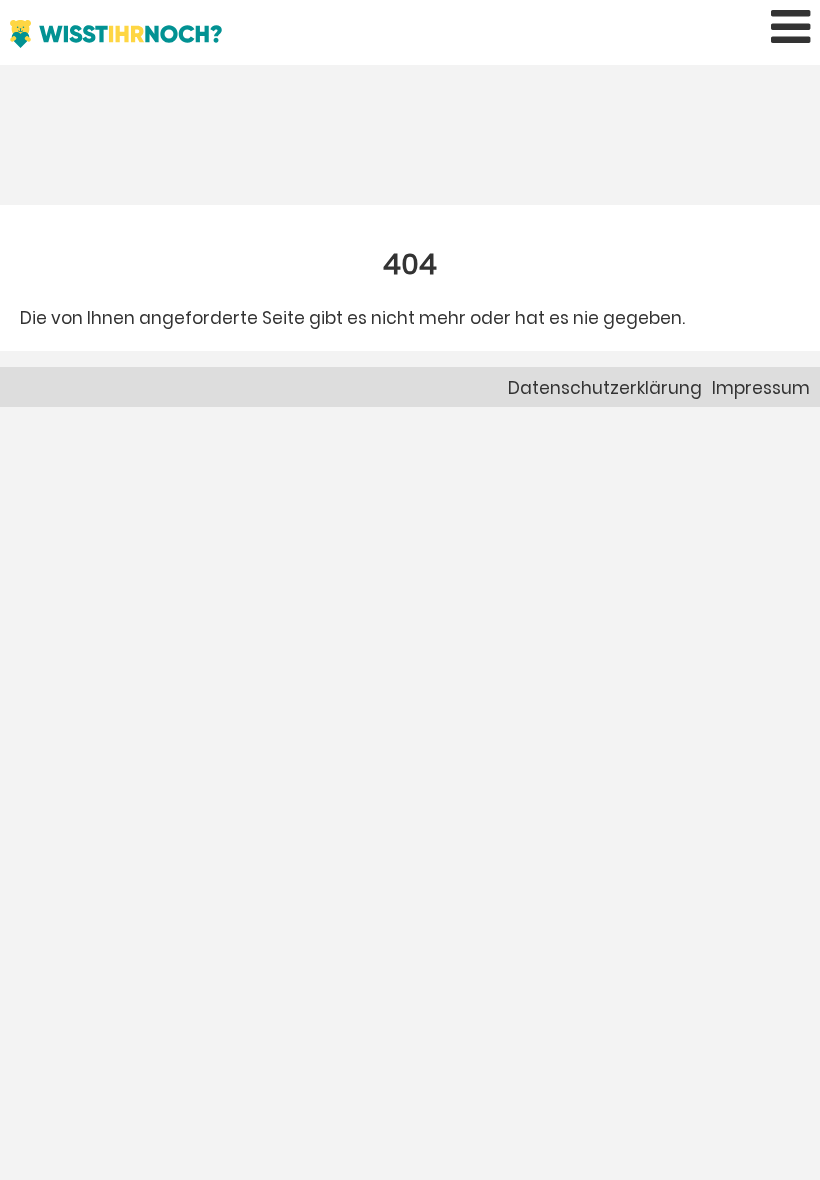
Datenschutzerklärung (605, 388)
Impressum (761, 388)
